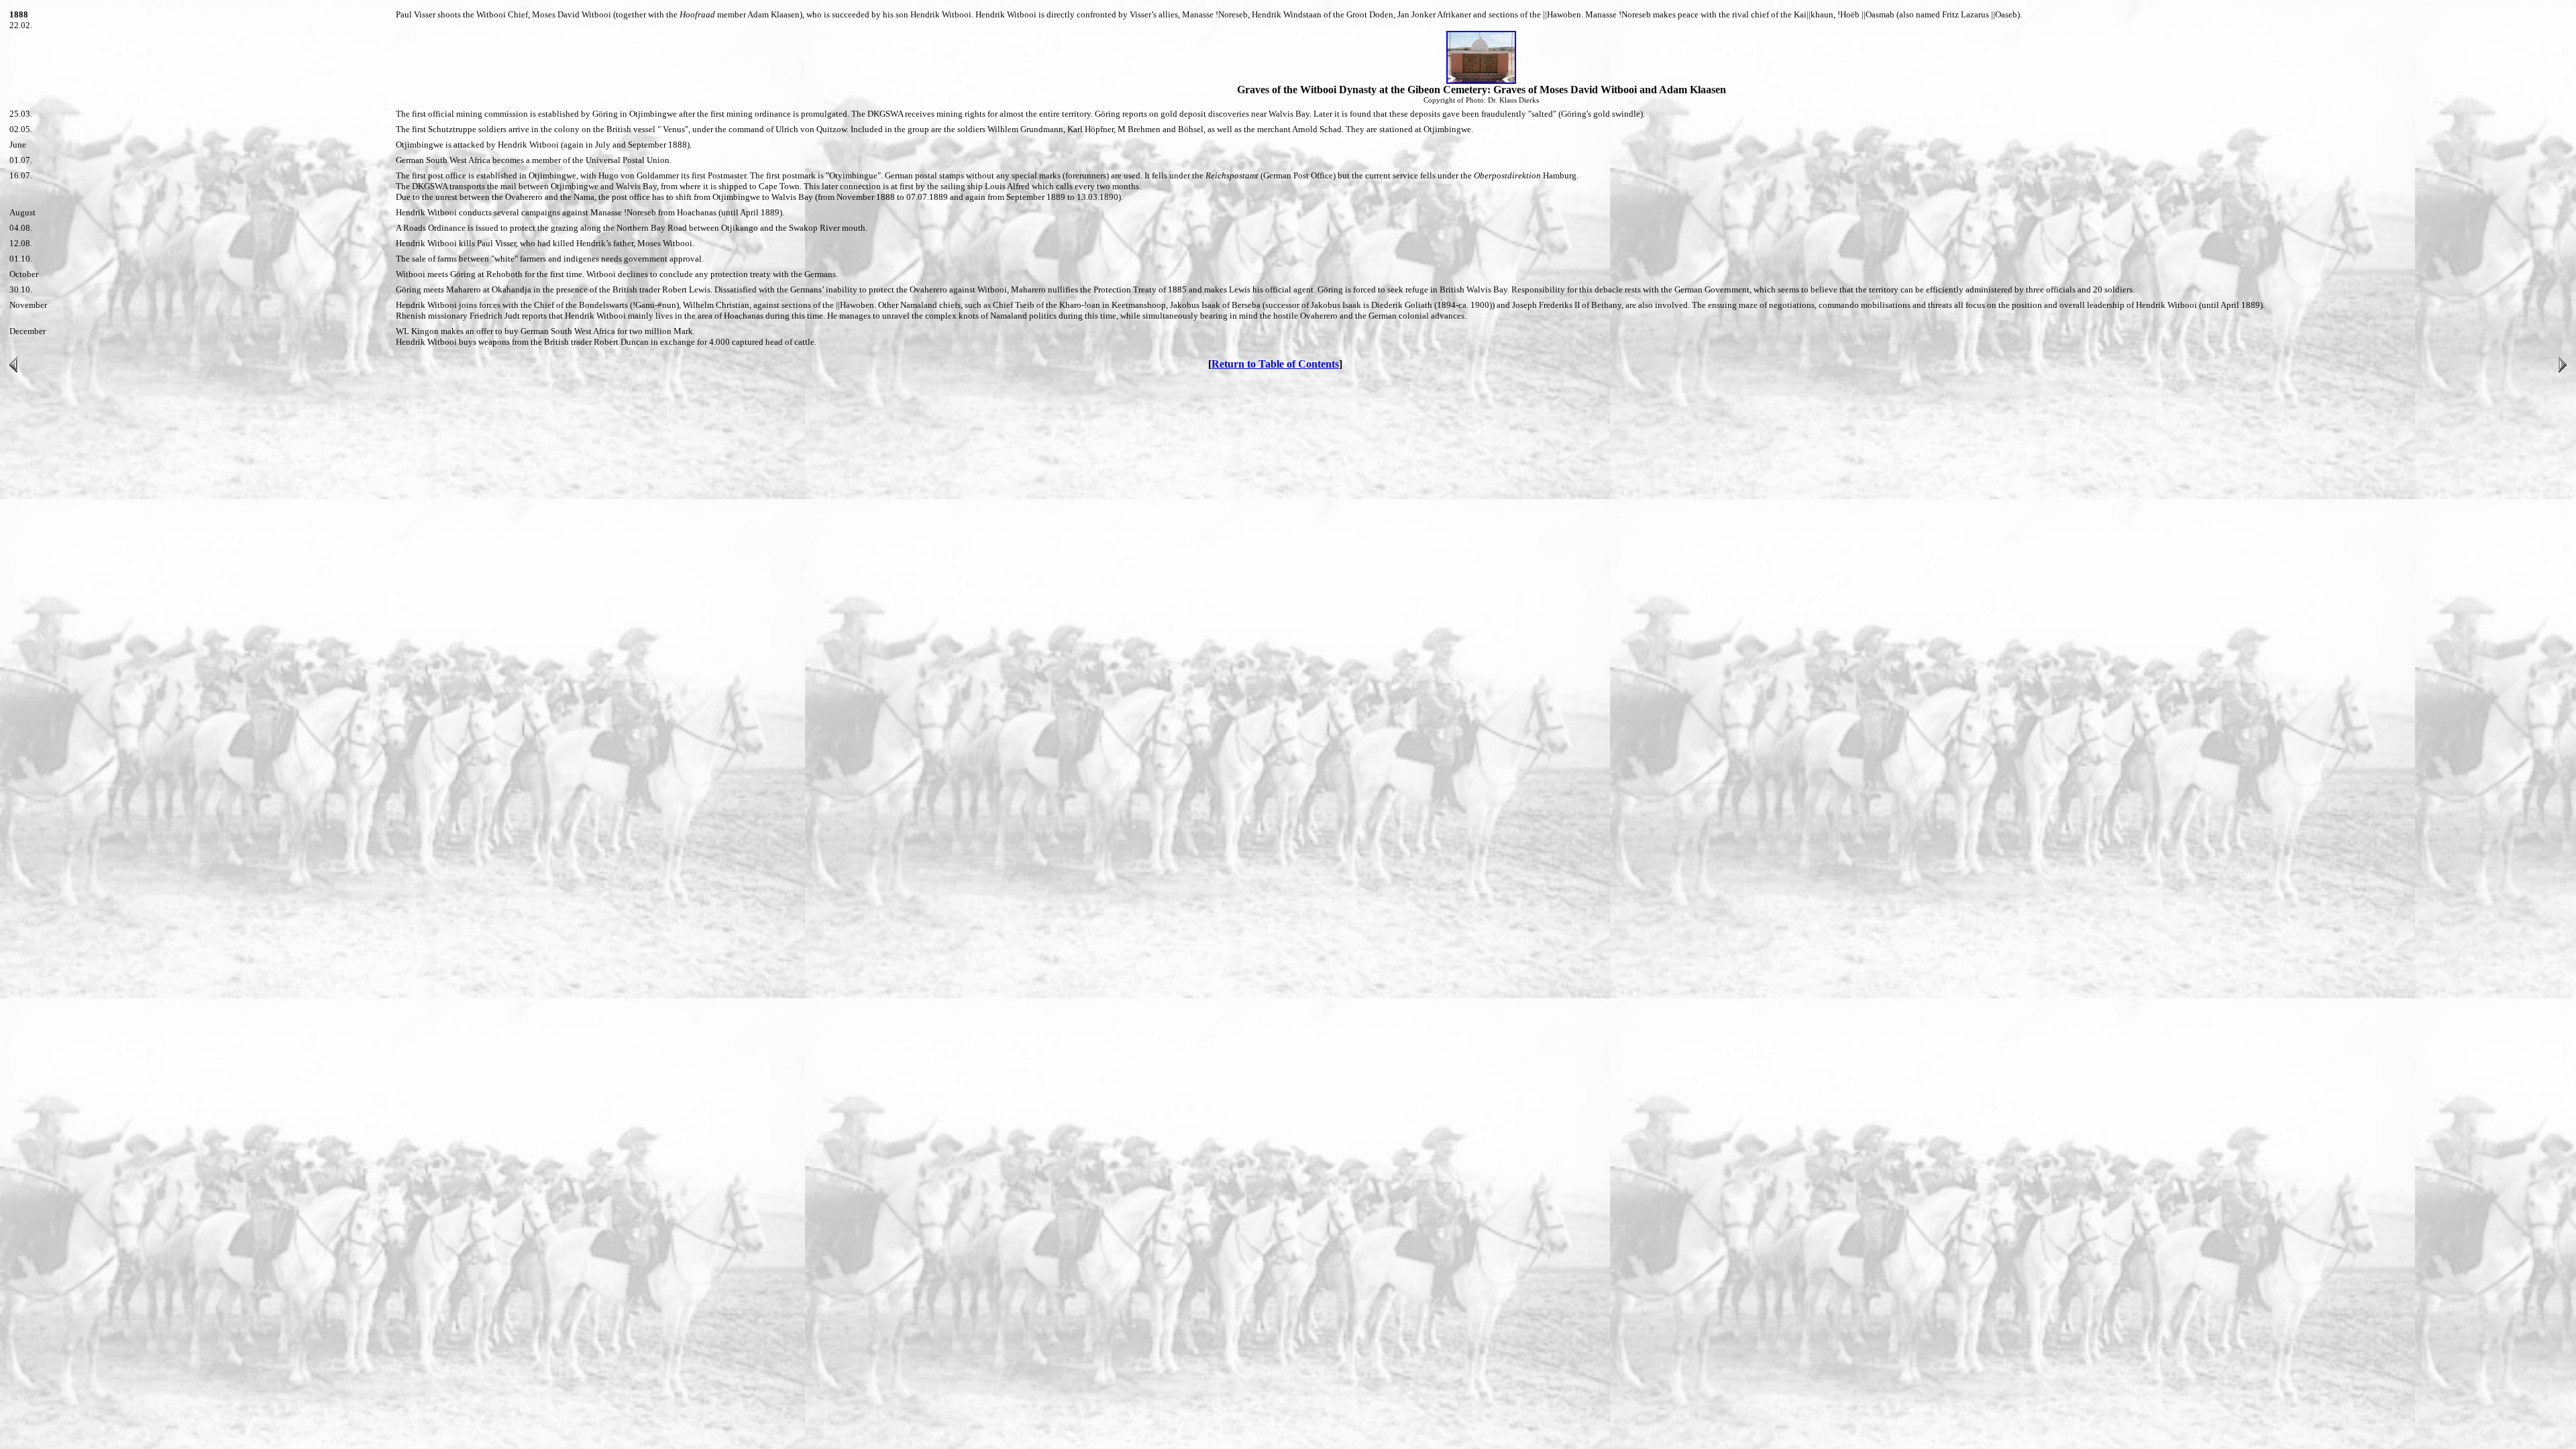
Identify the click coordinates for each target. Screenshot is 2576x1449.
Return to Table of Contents (1275, 364)
